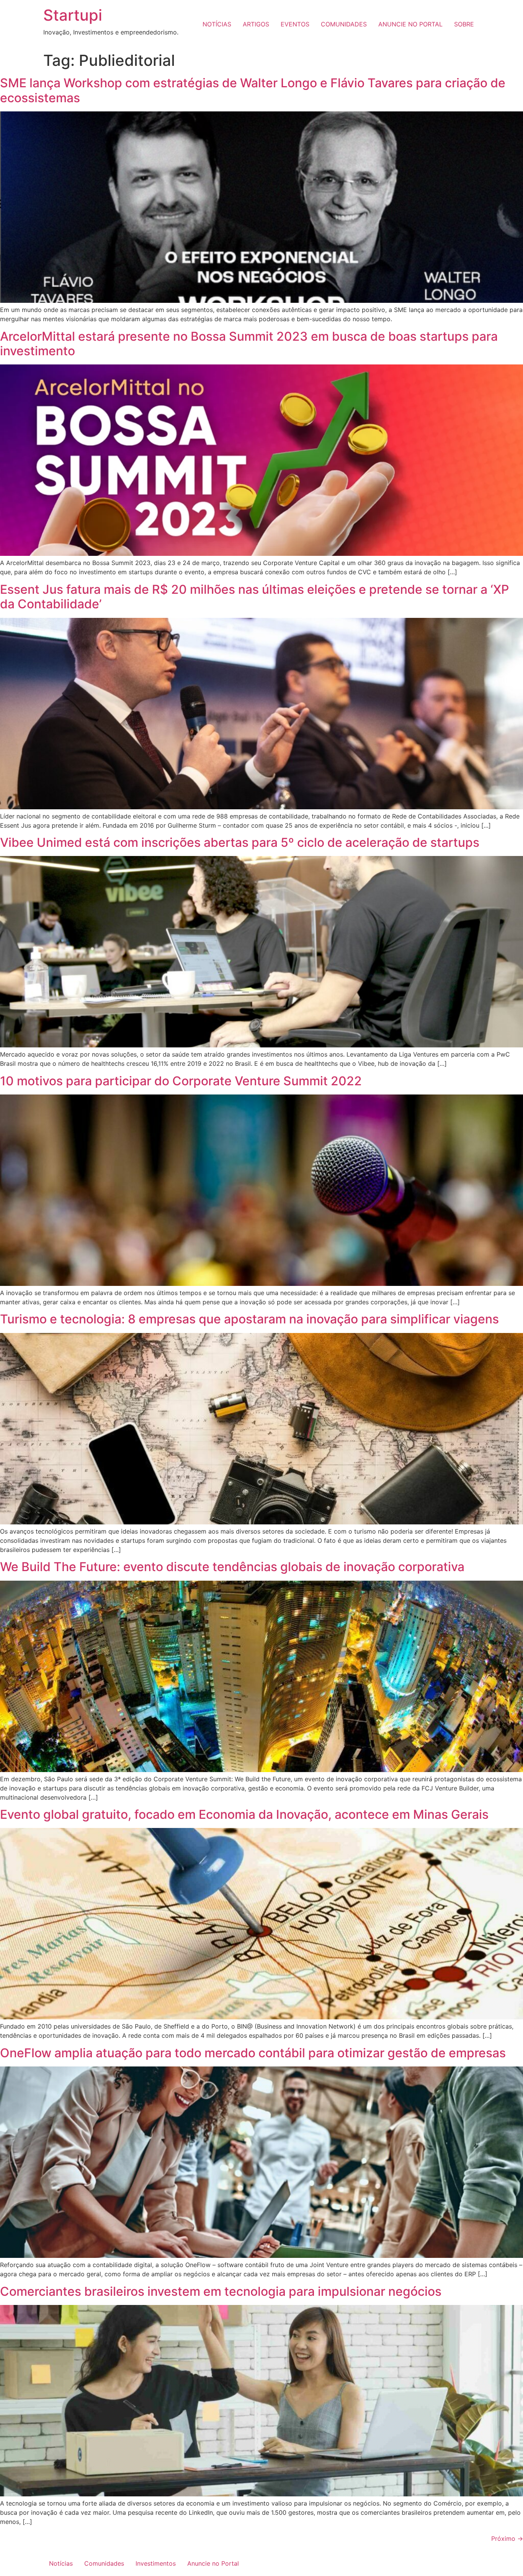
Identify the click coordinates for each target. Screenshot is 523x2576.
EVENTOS (295, 24)
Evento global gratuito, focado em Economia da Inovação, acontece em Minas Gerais (244, 1814)
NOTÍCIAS (217, 24)
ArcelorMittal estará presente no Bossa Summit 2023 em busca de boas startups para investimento (249, 344)
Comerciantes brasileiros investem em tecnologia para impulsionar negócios (221, 2291)
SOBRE (464, 24)
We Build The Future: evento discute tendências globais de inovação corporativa (232, 1567)
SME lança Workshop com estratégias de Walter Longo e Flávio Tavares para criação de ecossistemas (253, 90)
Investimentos (156, 2563)
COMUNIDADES (344, 24)
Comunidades (104, 2563)
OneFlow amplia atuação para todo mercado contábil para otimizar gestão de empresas (253, 2053)
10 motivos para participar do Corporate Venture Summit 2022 (181, 1081)
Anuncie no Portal (213, 2563)
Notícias (61, 2563)
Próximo (507, 2538)
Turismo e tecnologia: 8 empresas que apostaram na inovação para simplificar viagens (249, 1319)
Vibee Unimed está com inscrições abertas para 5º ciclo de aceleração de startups (240, 842)
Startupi (73, 15)
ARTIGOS (256, 24)
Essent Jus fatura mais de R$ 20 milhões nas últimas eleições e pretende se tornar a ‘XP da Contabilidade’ (254, 597)
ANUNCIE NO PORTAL (410, 24)
